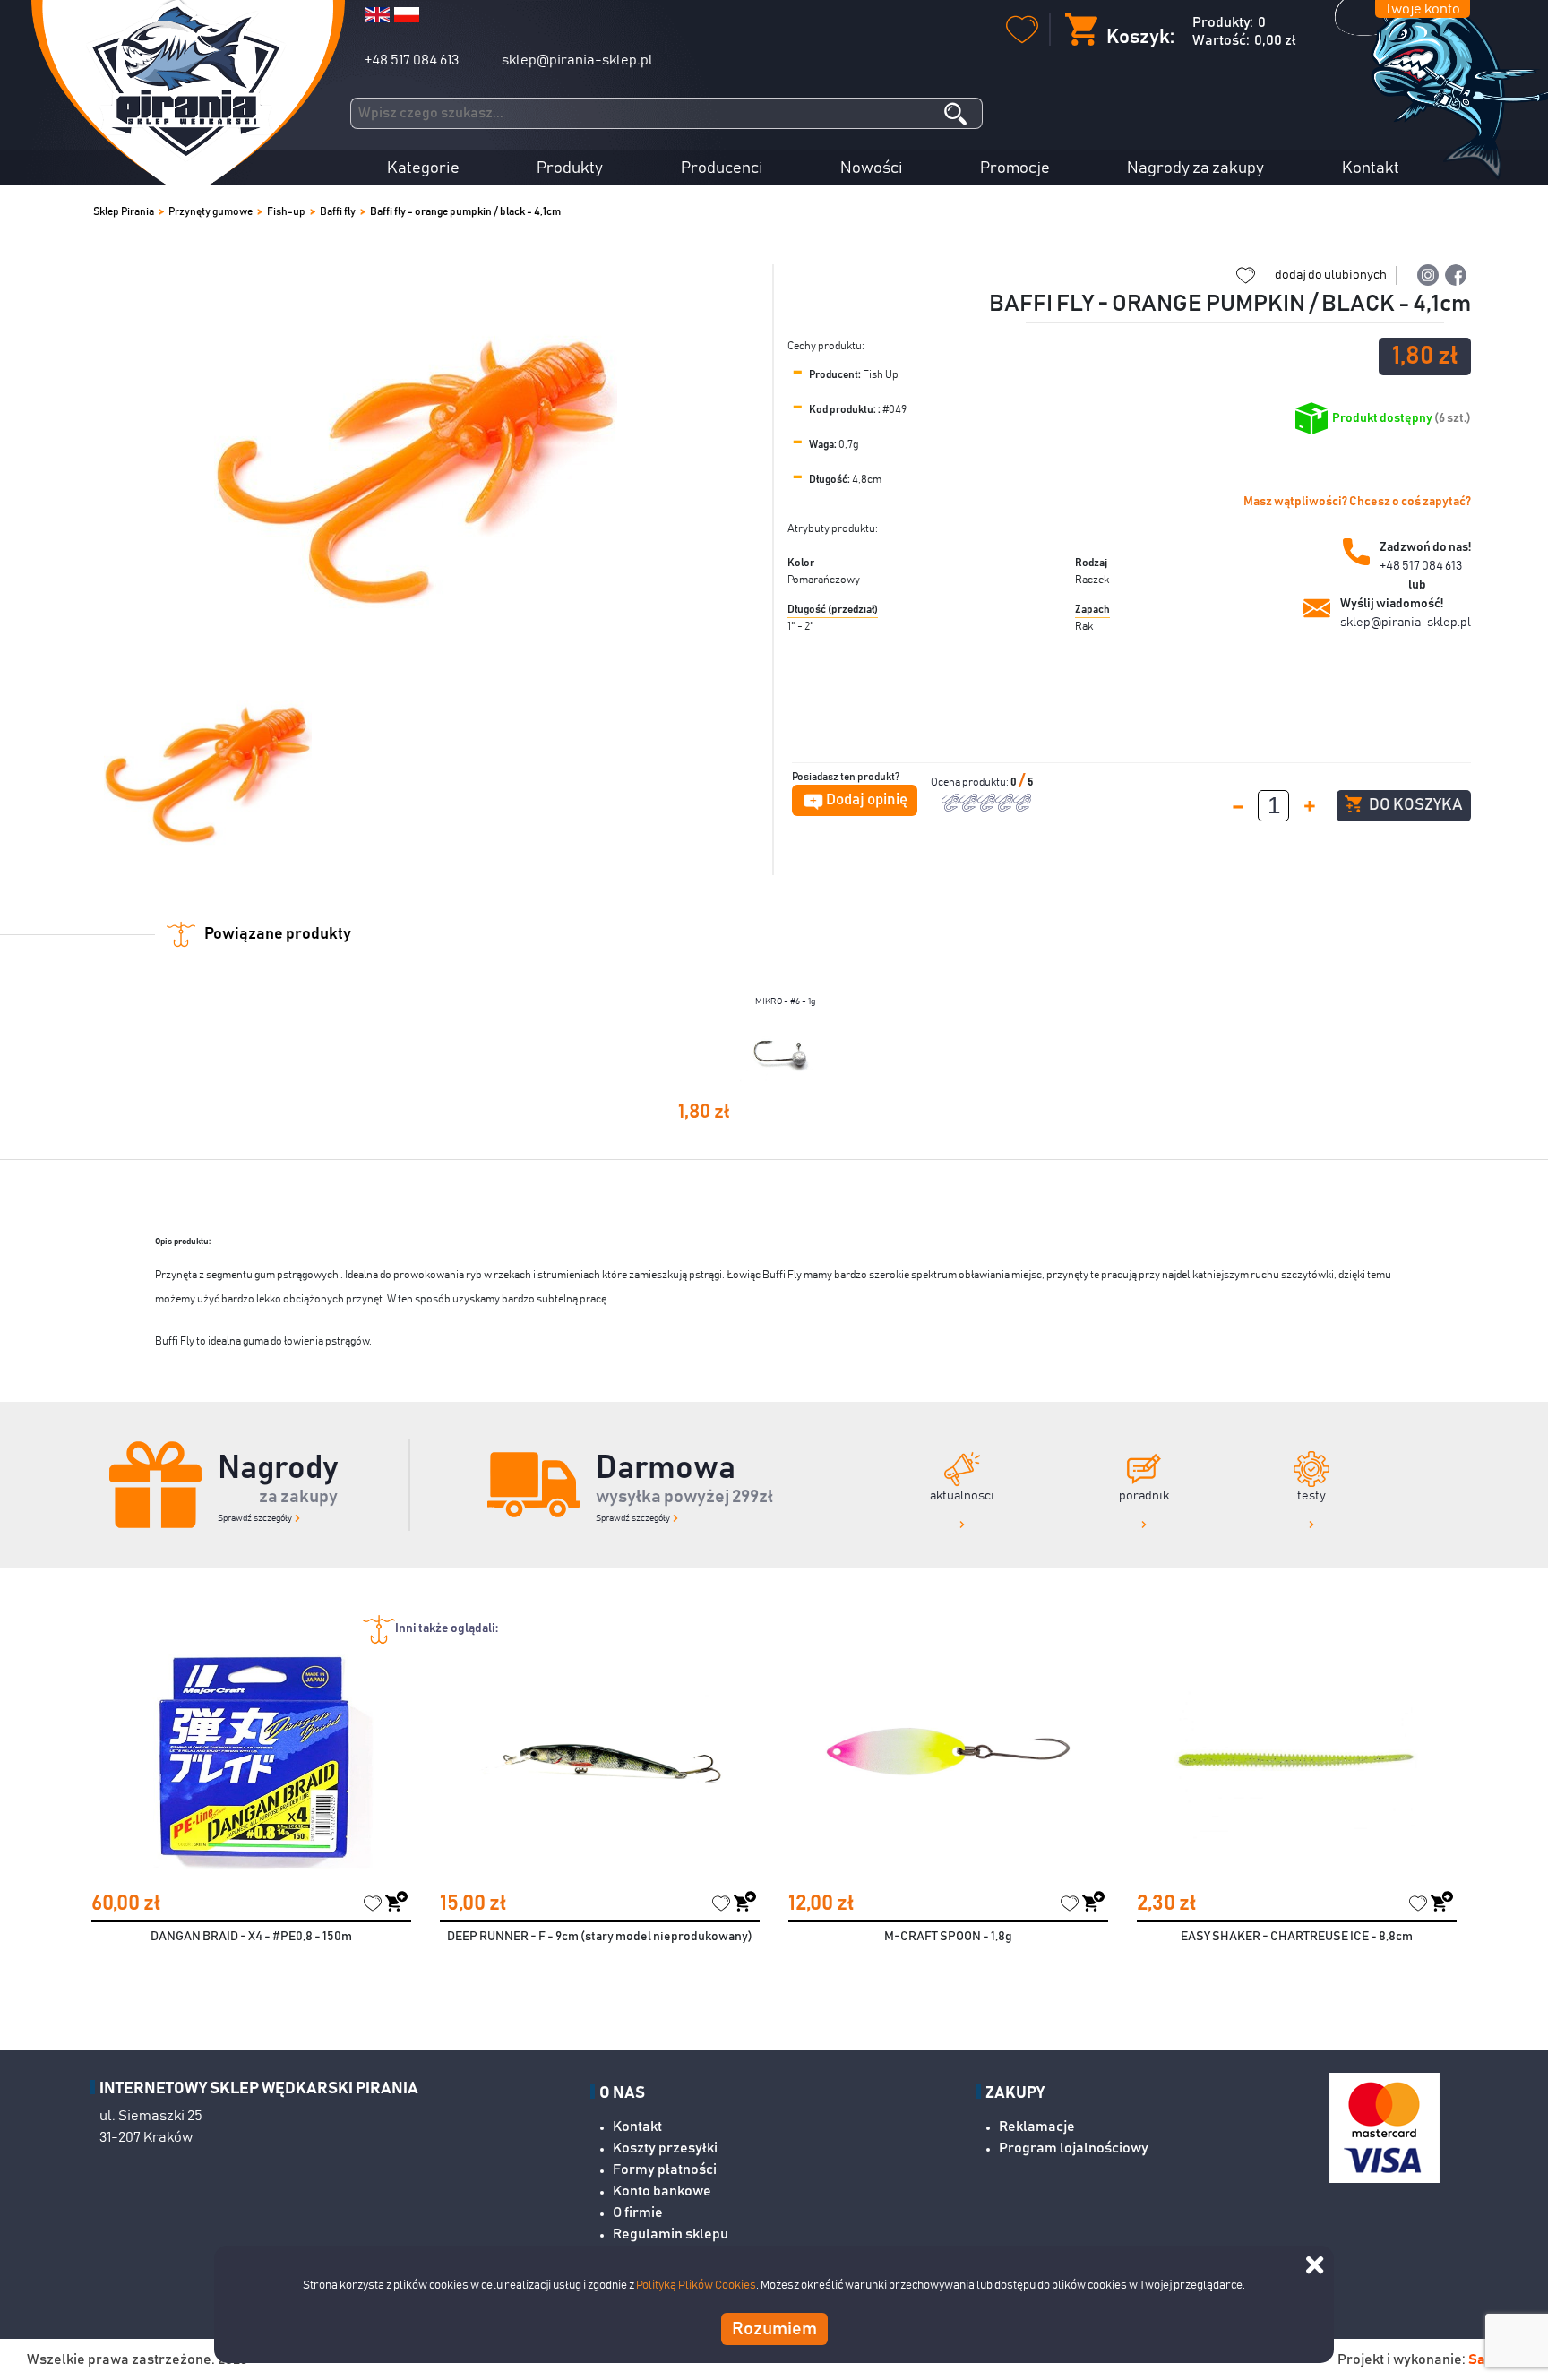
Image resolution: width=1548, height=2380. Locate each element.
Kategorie (423, 168)
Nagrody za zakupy (1195, 168)
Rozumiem (774, 2328)
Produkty (570, 168)
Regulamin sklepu (671, 2234)
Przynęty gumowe (211, 211)
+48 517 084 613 (412, 60)
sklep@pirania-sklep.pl (577, 60)
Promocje (1015, 168)
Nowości (872, 168)
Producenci (722, 168)
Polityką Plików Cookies (696, 2285)
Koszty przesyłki (665, 2148)
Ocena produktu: (971, 782)
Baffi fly (338, 211)
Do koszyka (1415, 805)
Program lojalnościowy (1074, 2148)
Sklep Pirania (124, 211)
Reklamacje (1037, 2127)
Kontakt (1371, 168)
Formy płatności (665, 2169)
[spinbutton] (1273, 806)
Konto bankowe (662, 2191)
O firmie (638, 2212)
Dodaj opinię (867, 800)
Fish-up (286, 211)
